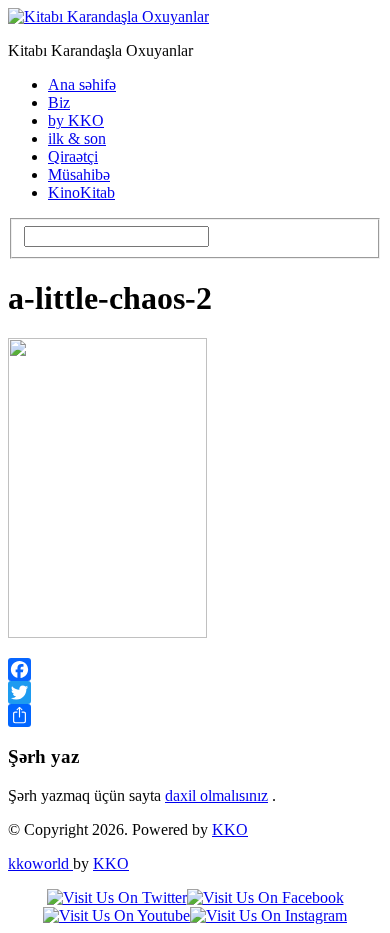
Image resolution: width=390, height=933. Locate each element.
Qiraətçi (73, 156)
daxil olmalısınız (216, 795)
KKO (230, 829)
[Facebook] (195, 669)
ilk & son (77, 138)
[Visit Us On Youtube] (116, 915)
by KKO (76, 120)
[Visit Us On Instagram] (268, 915)
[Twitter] (195, 692)
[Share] (195, 715)
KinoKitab (81, 192)
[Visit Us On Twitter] (117, 897)
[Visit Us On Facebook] (265, 897)
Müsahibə (79, 174)
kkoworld (40, 863)
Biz (59, 102)
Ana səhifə (82, 84)
